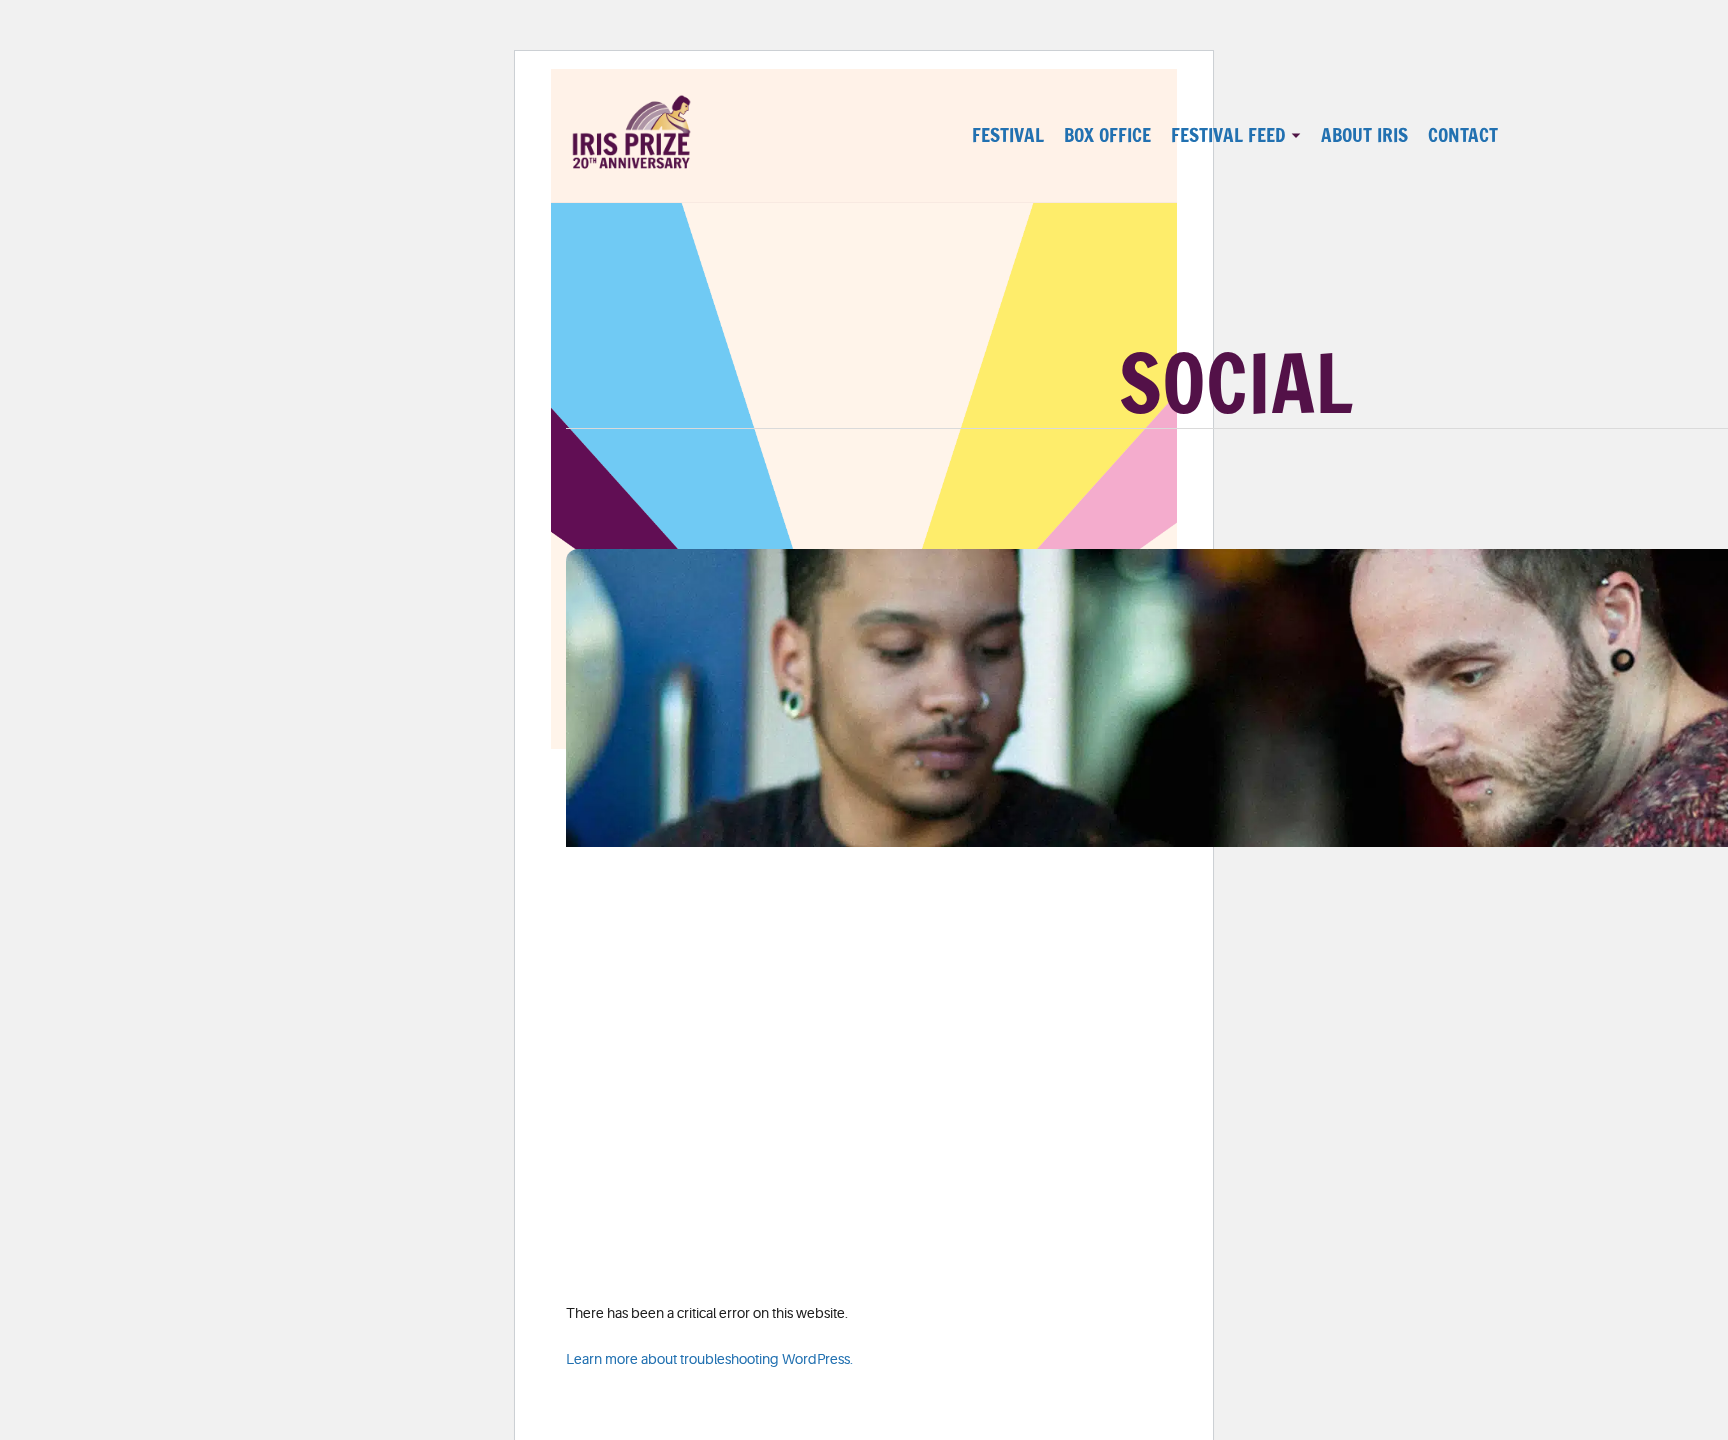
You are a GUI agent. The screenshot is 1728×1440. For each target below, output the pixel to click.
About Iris (1364, 135)
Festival (1008, 135)
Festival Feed (1228, 135)
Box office (1107, 135)
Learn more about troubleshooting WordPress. (709, 1359)
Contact (1463, 135)
